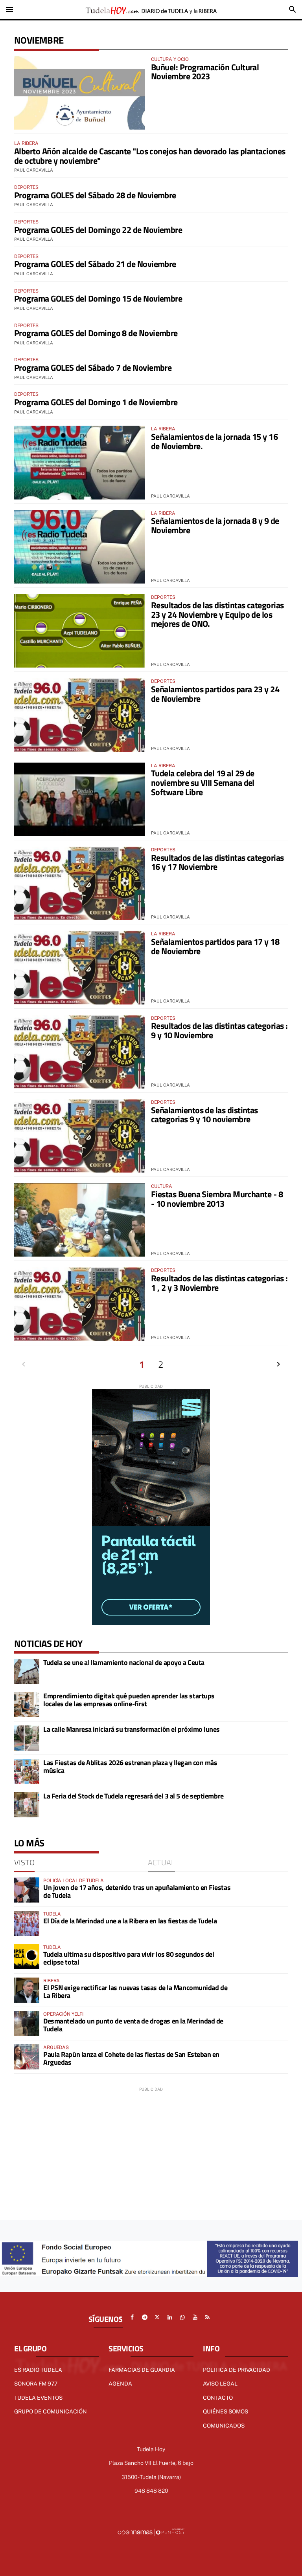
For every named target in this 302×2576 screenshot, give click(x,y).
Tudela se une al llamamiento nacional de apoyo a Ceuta (124, 1662)
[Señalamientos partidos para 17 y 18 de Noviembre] (80, 967)
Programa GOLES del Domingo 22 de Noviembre (98, 230)
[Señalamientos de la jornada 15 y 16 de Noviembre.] (80, 462)
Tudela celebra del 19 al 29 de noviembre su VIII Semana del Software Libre (203, 783)
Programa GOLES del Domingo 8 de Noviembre (96, 333)
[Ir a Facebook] (132, 2317)
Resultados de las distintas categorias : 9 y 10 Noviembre (219, 1030)
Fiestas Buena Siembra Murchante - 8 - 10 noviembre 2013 (217, 1199)
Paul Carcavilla (34, 170)
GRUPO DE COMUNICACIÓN (51, 2411)
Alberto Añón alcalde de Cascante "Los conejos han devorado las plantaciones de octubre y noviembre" (150, 156)
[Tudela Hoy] (151, 9)
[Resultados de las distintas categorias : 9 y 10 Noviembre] (80, 1052)
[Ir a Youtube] (195, 2317)
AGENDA (120, 2384)
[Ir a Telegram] (145, 2317)
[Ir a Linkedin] (170, 2317)
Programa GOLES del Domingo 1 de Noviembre (96, 402)
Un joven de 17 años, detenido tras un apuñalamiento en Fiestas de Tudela (137, 1891)
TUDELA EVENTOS (38, 2398)
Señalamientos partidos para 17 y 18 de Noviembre (215, 946)
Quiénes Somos (226, 2411)
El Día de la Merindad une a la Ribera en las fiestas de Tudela (130, 1921)
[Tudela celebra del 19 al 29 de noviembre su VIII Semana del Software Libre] (80, 799)
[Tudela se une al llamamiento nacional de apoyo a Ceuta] (27, 1671)
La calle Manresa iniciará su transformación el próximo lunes (132, 1729)
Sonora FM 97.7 (36, 2384)
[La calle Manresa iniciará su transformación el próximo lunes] (27, 1738)
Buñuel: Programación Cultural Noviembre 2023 (205, 72)
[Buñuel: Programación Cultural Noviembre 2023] (80, 93)
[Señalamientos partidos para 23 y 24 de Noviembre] (80, 715)
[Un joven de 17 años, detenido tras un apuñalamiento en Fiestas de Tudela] (27, 1890)
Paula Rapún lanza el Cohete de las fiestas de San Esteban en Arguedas (131, 2058)
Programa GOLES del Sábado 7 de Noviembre (93, 368)
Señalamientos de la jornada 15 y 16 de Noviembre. (214, 441)
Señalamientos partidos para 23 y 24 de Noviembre (215, 694)
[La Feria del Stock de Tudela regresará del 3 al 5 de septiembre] (27, 1805)
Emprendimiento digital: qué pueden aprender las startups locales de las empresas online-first (129, 1700)
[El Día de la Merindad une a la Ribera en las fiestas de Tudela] (27, 1923)
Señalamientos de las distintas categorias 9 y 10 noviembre (204, 1115)
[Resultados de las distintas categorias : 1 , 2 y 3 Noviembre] (80, 1304)
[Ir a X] (157, 2317)
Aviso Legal (220, 2384)
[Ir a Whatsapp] (182, 2317)
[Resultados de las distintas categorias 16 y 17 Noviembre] (80, 883)
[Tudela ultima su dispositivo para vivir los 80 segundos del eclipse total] (27, 1957)
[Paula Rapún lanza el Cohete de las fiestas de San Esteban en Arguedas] (27, 2057)
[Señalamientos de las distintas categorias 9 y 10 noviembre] (80, 1136)
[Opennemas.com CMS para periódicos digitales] (151, 2532)
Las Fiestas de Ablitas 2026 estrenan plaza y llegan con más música (130, 1766)
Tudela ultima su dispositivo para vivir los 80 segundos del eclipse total (129, 1958)
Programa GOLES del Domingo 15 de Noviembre (98, 298)
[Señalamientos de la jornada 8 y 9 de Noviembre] (80, 547)
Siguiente (278, 1364)
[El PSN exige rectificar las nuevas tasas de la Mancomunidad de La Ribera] (27, 1990)
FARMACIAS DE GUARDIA (142, 2370)
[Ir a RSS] (208, 2317)
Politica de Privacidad (237, 2370)
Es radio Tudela (38, 2370)
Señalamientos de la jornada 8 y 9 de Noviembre (215, 525)
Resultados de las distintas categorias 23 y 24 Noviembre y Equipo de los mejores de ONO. (217, 615)
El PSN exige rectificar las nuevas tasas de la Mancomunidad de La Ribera (135, 1991)
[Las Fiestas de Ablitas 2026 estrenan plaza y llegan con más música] (27, 1771)
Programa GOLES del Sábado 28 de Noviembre (95, 195)
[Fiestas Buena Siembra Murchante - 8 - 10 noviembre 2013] (80, 1220)
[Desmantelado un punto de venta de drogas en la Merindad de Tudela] (27, 2023)
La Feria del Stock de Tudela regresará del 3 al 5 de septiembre (134, 1796)
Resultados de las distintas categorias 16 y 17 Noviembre (217, 862)
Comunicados (224, 2426)
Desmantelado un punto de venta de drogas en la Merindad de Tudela (133, 2025)
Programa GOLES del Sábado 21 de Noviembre (95, 264)
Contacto (218, 2398)
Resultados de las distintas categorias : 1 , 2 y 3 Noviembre (219, 1283)
